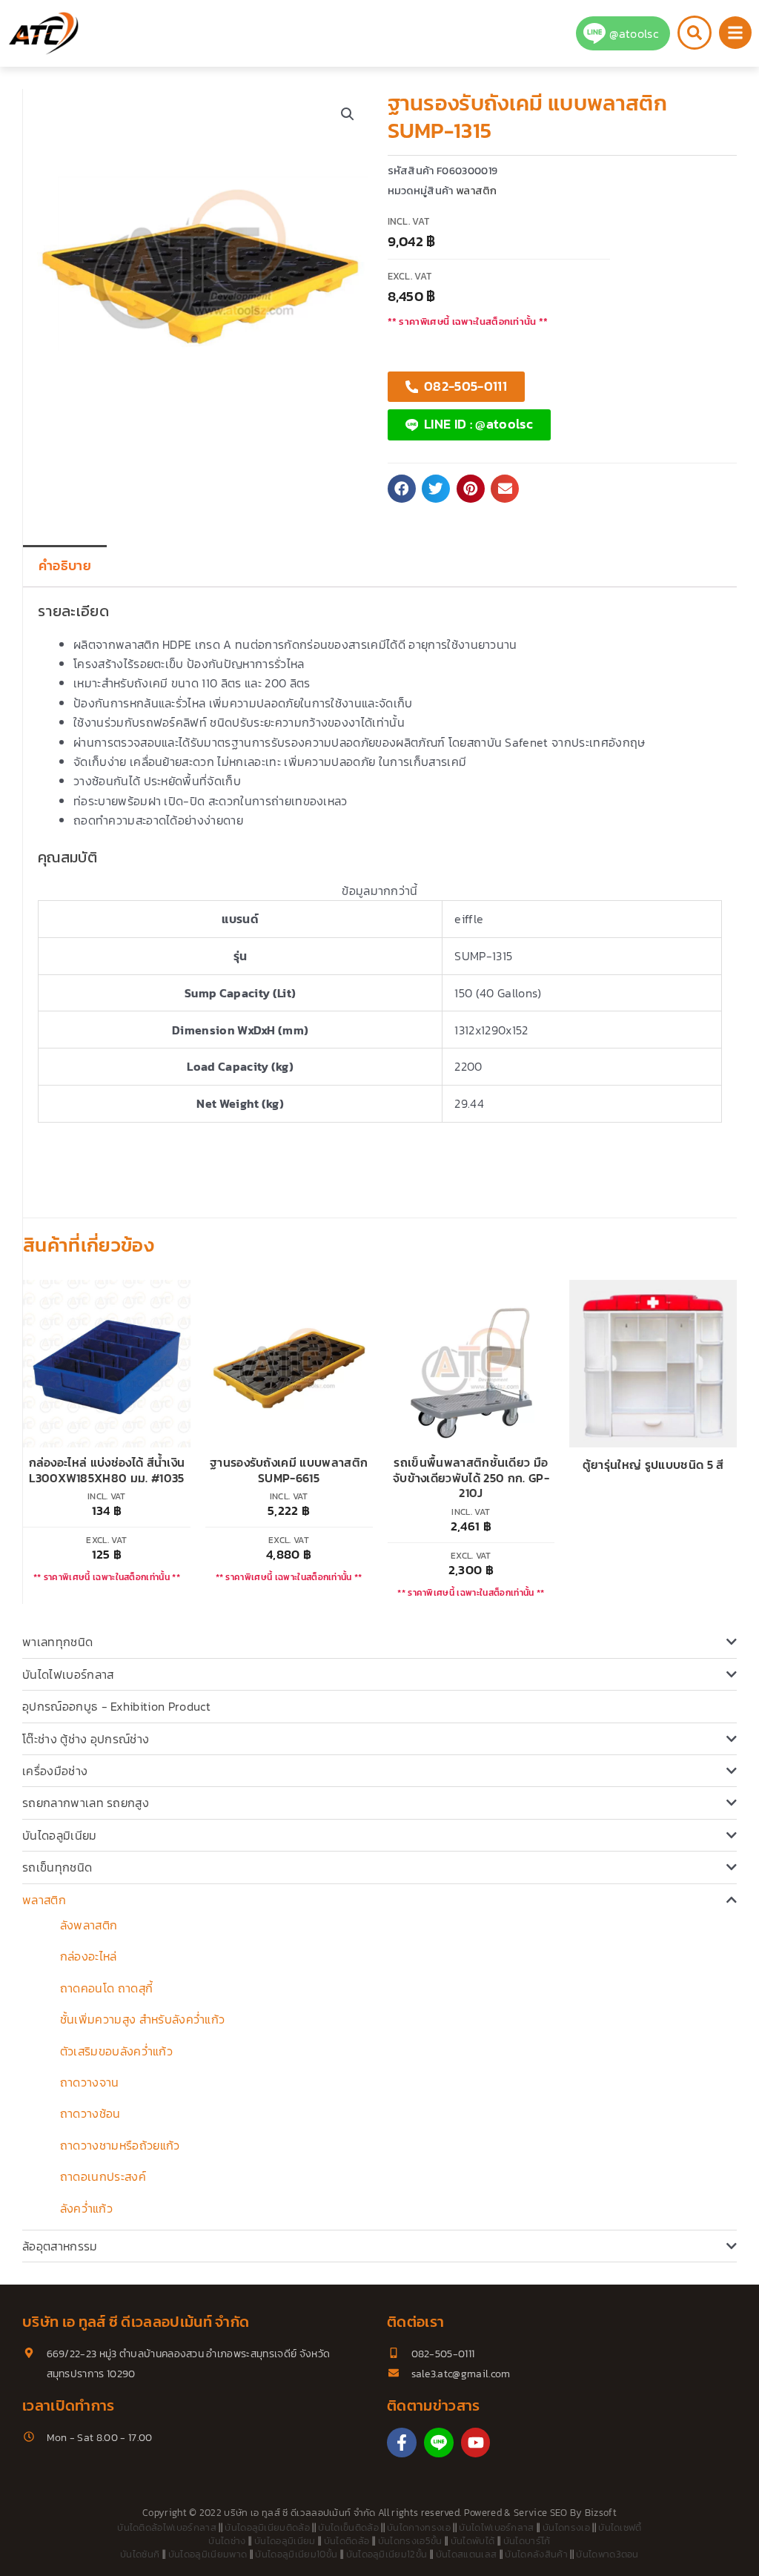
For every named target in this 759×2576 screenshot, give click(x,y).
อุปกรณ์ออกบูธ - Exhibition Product (116, 1706)
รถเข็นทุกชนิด (57, 1867)
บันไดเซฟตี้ (620, 2527)
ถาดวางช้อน (90, 2113)
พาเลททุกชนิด (57, 1642)
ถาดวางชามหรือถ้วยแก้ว (120, 2145)
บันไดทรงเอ (566, 2527)
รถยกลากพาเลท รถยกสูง (86, 1803)
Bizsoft (601, 2513)
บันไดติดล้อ (347, 2541)
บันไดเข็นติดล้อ (348, 2527)
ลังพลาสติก (89, 1925)
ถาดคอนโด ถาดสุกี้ (106, 1988)
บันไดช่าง (227, 2541)
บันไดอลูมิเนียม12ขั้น (387, 2554)
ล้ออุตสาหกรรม (60, 2246)
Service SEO (541, 2513)
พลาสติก (44, 1900)
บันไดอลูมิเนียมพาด (208, 2554)
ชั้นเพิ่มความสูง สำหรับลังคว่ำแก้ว (142, 2019)
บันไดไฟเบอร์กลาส (68, 1674)
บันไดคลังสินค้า (536, 2554)
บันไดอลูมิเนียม (60, 1835)
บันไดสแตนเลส (467, 2554)
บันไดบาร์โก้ (527, 2541)
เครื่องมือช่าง (55, 1771)
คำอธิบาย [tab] (65, 566)
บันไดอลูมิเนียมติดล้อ (267, 2527)
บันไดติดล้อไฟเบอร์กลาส (167, 2527)
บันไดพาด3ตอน (607, 2554)
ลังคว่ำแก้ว (86, 2208)
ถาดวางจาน (90, 2082)
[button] (348, 114)
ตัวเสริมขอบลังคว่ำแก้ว (116, 2051)
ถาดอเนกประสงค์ (103, 2176)
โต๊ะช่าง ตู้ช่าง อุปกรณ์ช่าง (86, 1739)
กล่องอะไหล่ (89, 1956)
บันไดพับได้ (473, 2541)
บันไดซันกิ (140, 2554)
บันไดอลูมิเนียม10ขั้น (296, 2554)
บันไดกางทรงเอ (419, 2527)
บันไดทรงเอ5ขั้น (410, 2541)
